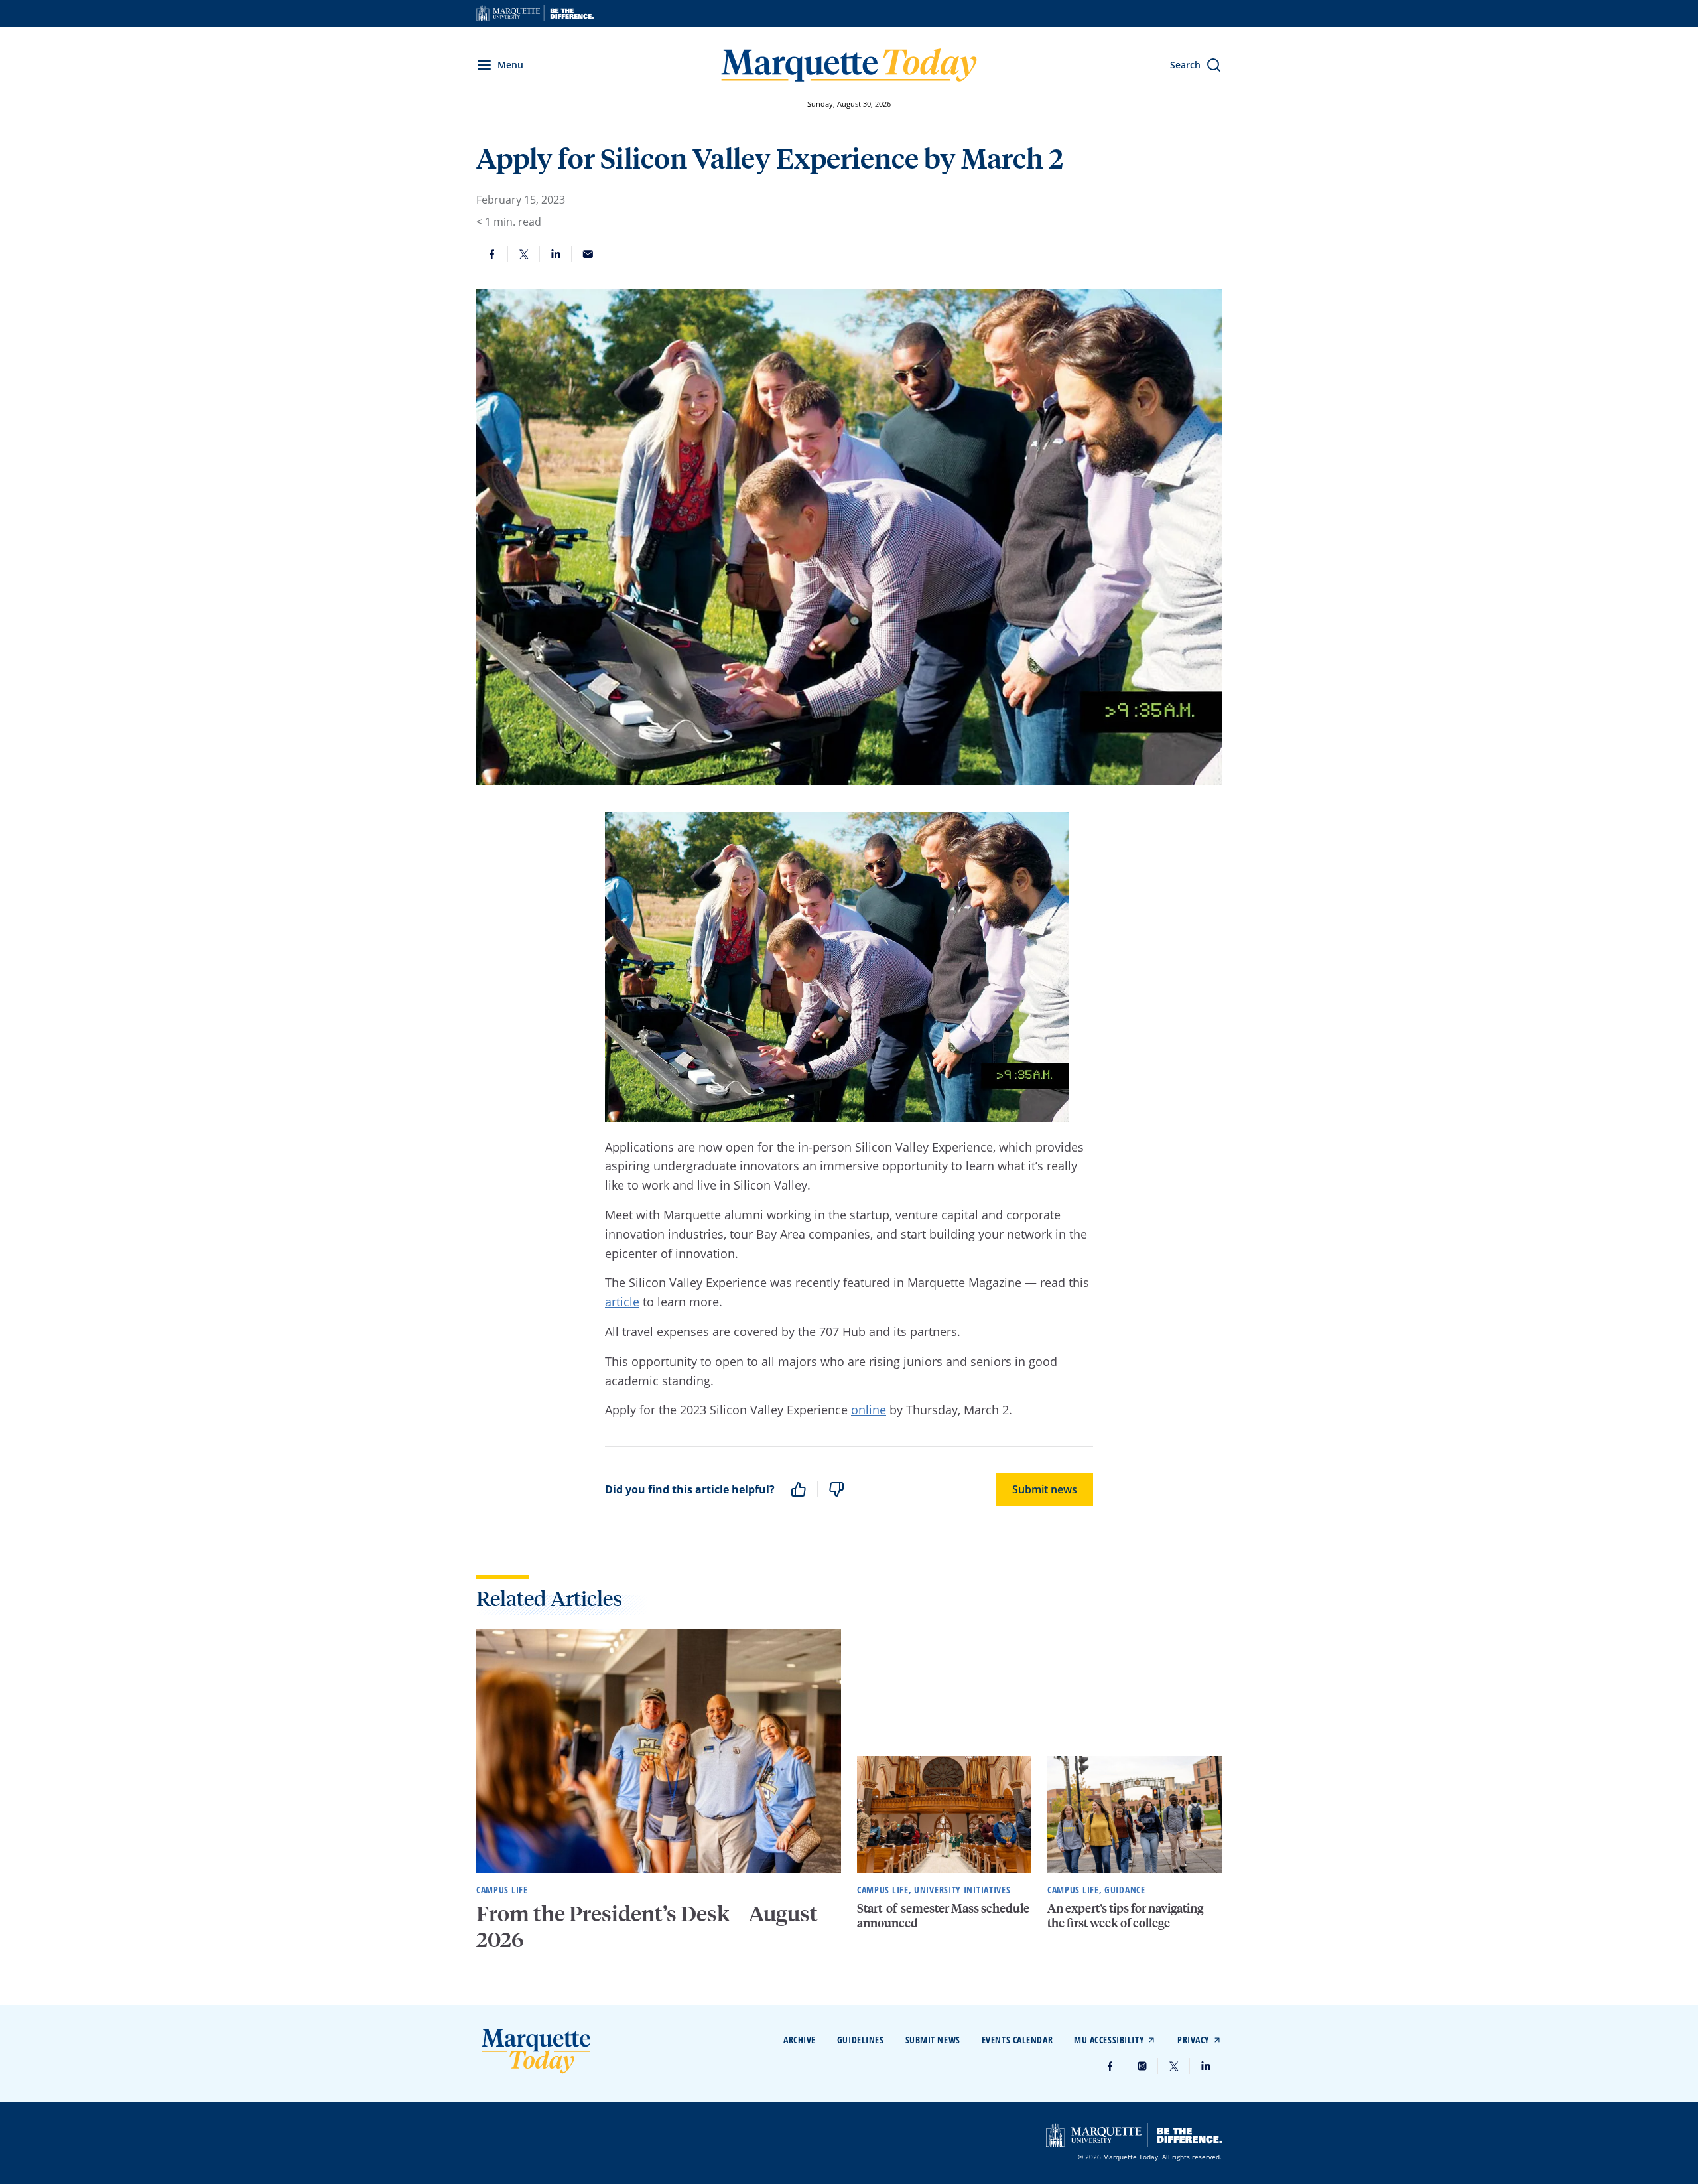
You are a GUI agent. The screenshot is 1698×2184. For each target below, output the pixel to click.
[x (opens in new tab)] (1174, 2066)
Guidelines (861, 2040)
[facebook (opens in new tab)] (1110, 2066)
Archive (800, 2040)
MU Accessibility (1109, 2040)
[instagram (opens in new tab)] (1142, 2066)
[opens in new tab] (535, 13)
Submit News (933, 2040)
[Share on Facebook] (492, 254)
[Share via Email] (588, 254)
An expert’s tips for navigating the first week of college (1125, 1915)
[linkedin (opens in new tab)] (1206, 2066)
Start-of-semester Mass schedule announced (943, 1915)
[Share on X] (524, 254)
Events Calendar (1017, 2040)
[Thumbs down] (836, 1489)
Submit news (1045, 1489)
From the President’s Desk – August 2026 (647, 1926)
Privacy (1194, 2040)
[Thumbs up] (799, 1489)
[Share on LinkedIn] (556, 254)
